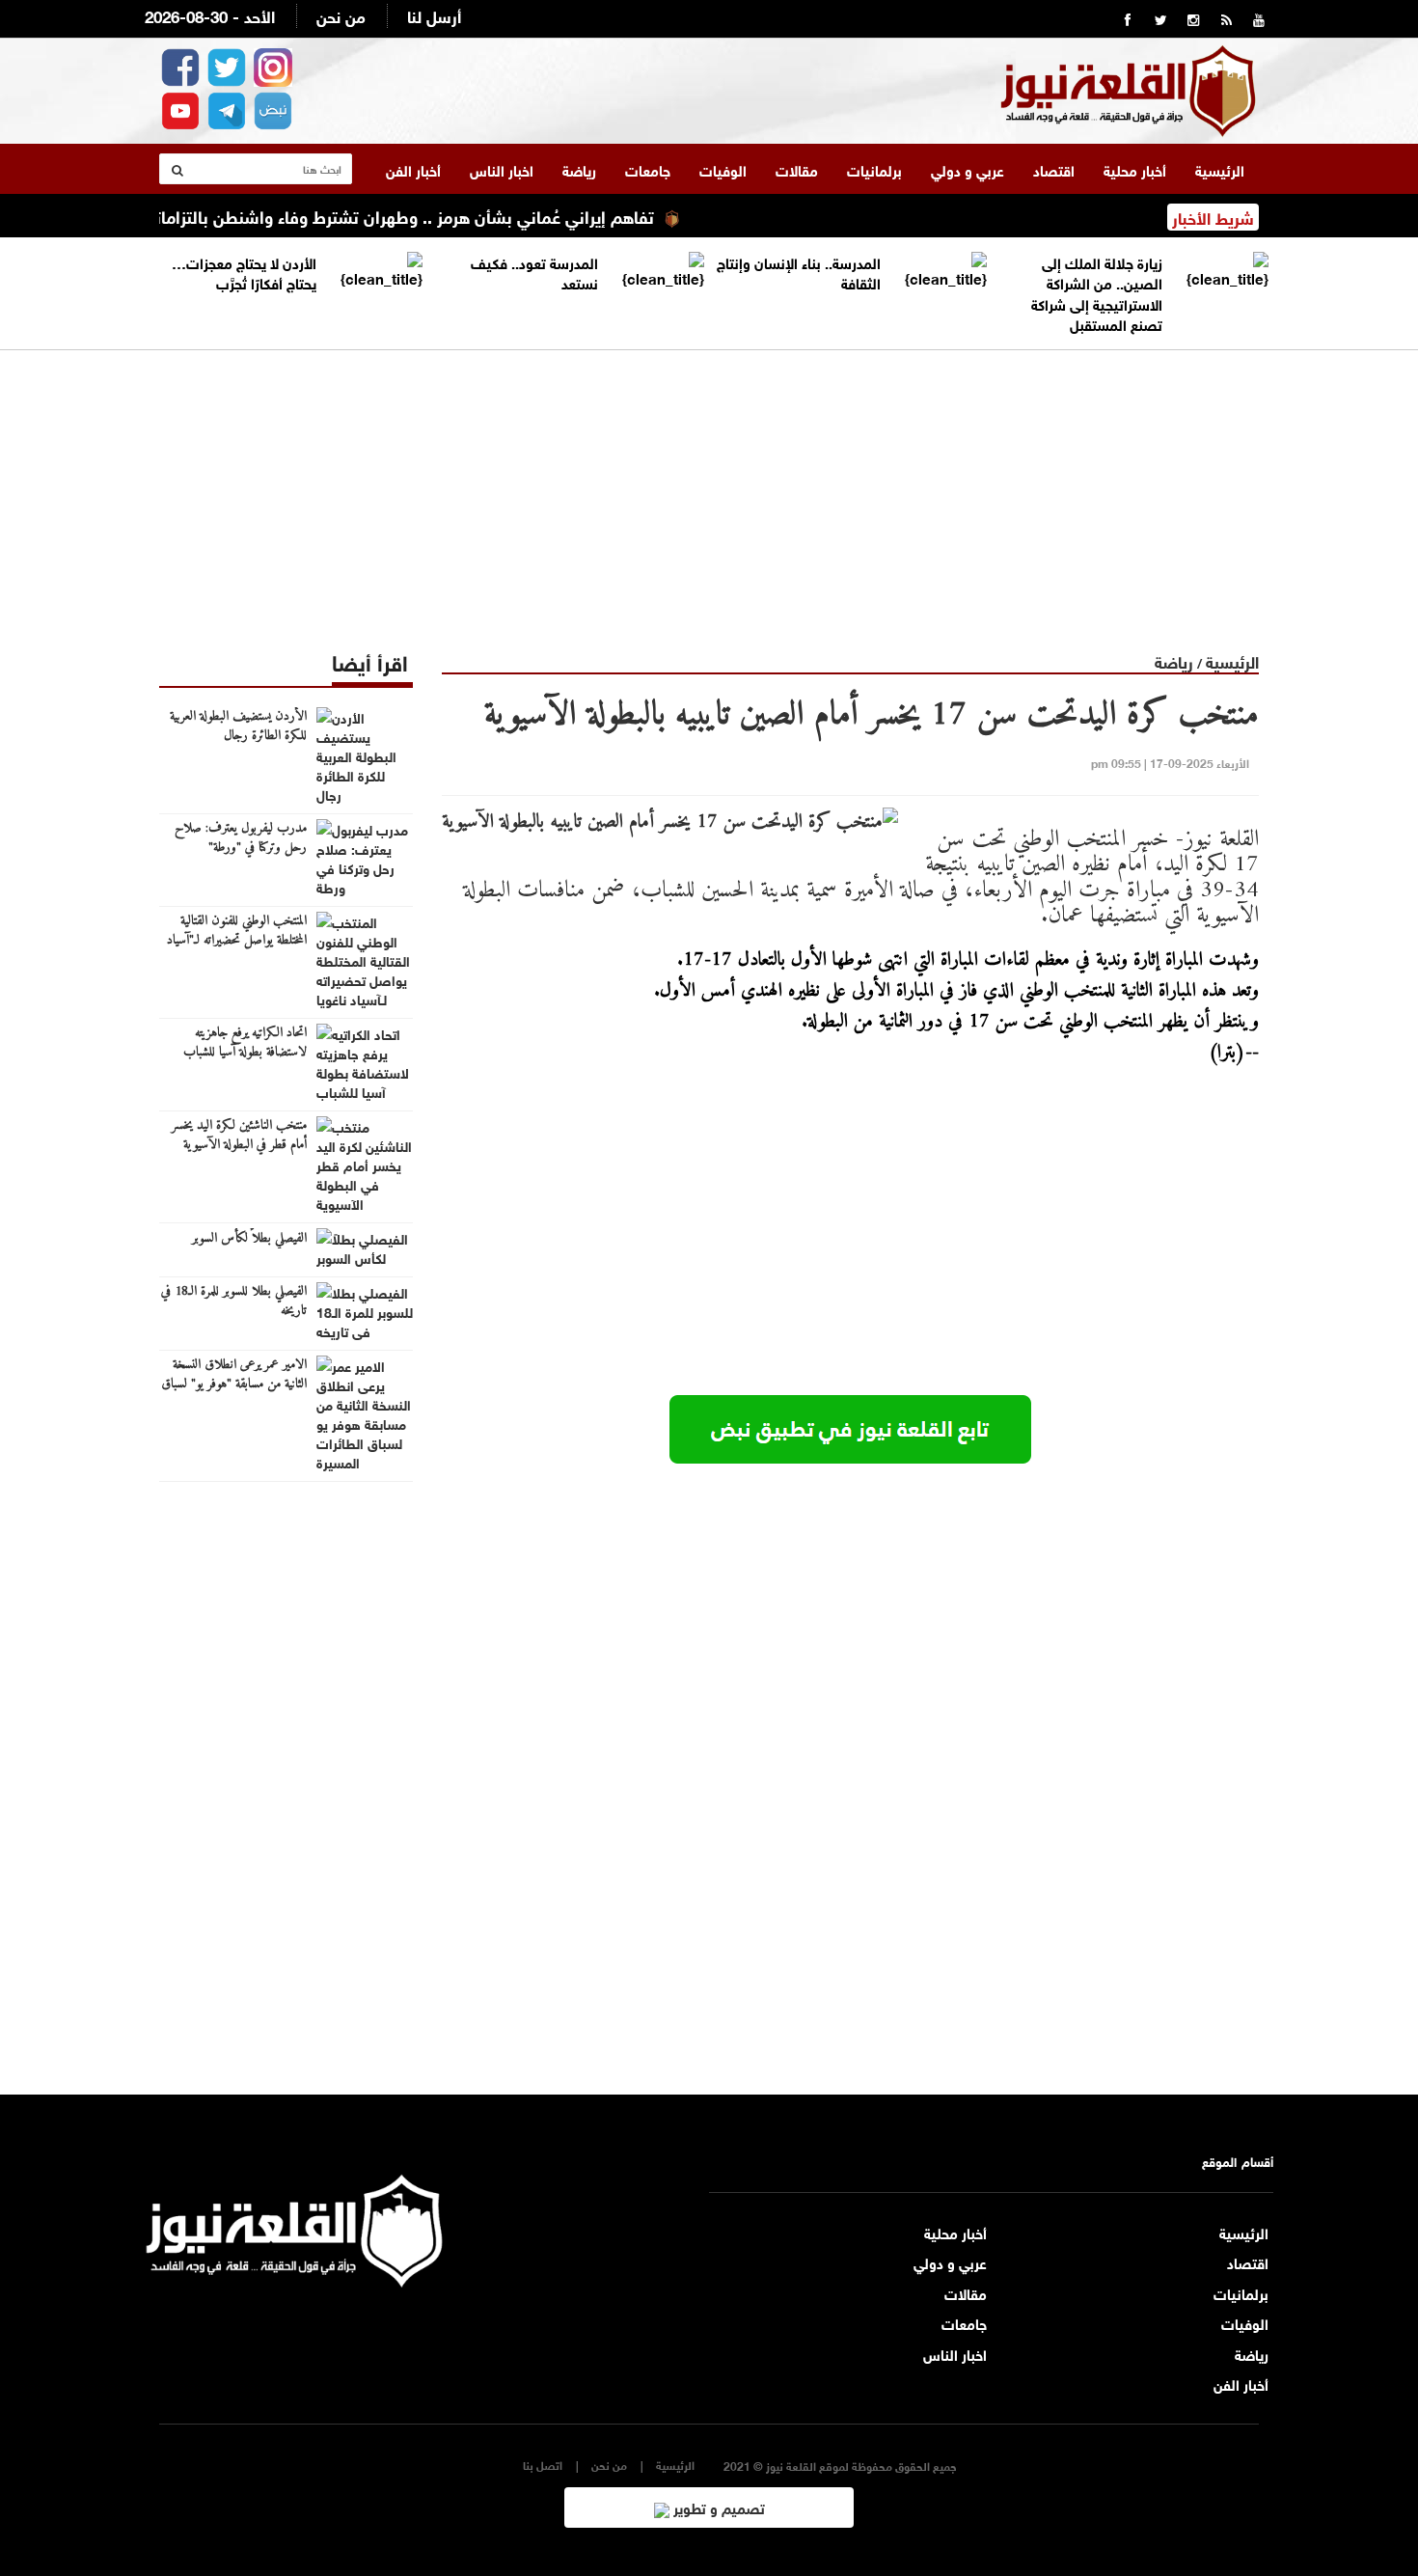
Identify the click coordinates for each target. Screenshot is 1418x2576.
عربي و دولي (968, 169)
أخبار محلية (1135, 169)
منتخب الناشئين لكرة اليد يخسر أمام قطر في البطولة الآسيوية (239, 1136)
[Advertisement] (709, 485)
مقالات (797, 169)
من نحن (341, 15)
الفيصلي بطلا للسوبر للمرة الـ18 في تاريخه (234, 1302)
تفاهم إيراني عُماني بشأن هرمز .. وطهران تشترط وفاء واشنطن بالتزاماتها (437, 215)
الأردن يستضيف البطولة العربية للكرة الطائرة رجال (238, 726)
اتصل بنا (543, 2465)
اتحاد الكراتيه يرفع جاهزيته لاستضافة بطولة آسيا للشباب (245, 1043)
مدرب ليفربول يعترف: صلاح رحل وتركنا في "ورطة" (241, 838)
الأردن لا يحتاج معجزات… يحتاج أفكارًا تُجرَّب (244, 272)
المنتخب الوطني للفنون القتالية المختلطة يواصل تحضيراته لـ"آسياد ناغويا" (237, 941)
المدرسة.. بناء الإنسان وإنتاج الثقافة (799, 272)
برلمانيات (874, 169)
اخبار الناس (502, 169)
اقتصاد (1054, 169)
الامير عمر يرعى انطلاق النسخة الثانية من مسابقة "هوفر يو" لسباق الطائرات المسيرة (234, 1384)
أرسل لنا (434, 15)
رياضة (579, 169)
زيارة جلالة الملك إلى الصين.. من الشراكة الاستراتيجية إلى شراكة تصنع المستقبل (1097, 292)
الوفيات (723, 169)
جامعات (648, 169)
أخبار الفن (413, 169)
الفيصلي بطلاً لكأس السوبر (249, 1239)
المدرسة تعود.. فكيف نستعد (534, 272)
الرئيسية (1220, 169)
